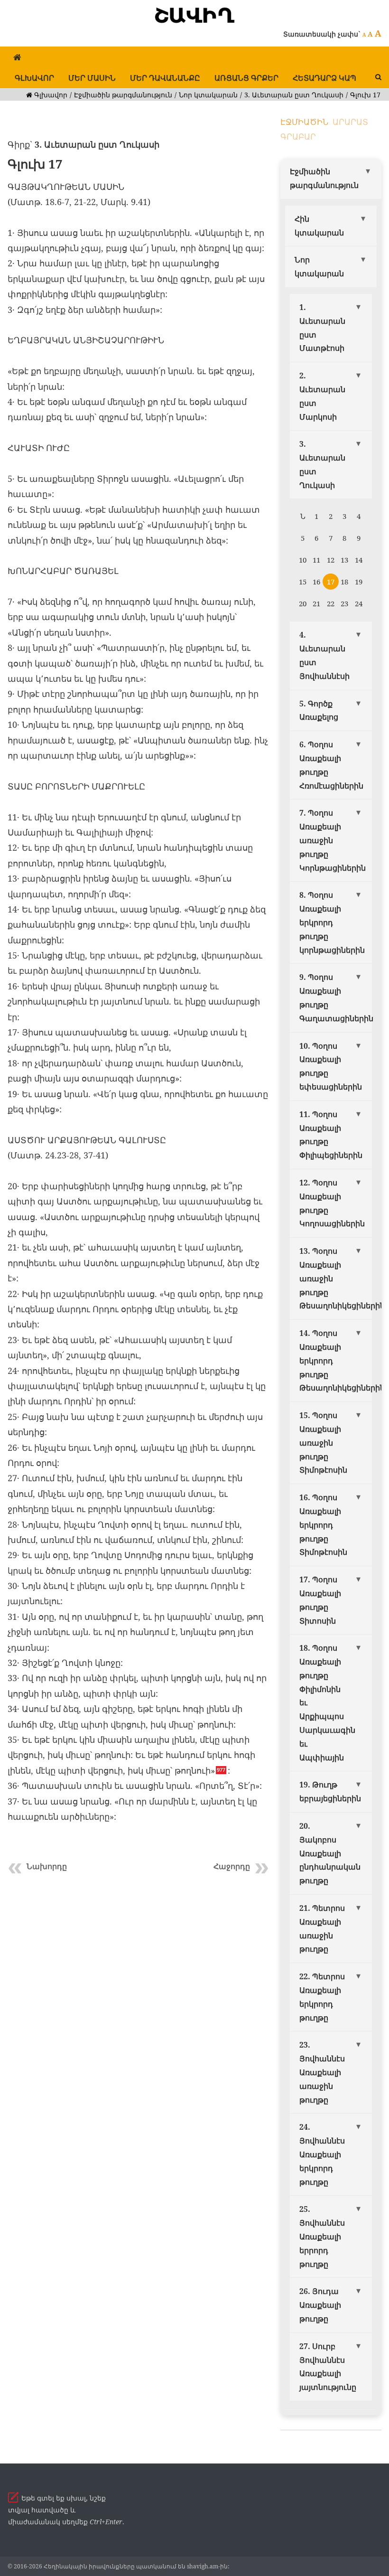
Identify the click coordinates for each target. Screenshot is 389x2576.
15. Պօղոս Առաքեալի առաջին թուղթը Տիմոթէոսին (323, 1443)
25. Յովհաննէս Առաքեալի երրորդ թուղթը (322, 2236)
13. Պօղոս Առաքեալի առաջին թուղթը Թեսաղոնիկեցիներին (336, 1278)
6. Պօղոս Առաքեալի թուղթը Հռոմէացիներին (331, 765)
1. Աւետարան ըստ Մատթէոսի (322, 328)
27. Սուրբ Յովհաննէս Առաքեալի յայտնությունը (328, 2367)
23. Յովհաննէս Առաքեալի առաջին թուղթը (322, 2072)
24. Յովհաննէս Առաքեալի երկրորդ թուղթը (322, 2154)
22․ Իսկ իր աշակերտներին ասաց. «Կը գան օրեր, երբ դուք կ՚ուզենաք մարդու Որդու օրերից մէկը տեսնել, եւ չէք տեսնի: (135, 1309)
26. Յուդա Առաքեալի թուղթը (320, 2305)
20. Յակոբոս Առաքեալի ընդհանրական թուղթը (330, 1853)
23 (344, 603)
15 (303, 582)
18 (344, 582)
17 (331, 582)
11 (316, 560)
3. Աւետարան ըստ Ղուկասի (294, 95)
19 (359, 582)
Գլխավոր (34, 78)
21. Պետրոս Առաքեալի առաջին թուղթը (322, 1928)
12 (331, 560)
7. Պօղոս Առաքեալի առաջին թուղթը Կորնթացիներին (333, 840)
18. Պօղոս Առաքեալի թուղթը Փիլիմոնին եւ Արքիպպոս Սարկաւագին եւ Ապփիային (327, 1702)
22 (331, 603)
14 (359, 560)
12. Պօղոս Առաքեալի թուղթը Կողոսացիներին (332, 1203)
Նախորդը (47, 1866)
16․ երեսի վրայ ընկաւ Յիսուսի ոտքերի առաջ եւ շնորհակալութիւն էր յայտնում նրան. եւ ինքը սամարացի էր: (134, 1001)
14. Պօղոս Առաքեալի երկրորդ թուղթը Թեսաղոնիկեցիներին (336, 1360)
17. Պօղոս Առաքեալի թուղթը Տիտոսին (320, 1600)
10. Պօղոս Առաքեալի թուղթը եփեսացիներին (331, 1066)
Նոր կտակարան (208, 95)
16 (316, 582)
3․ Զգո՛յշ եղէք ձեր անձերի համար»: (85, 310)
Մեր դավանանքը (165, 78)
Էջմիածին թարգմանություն (123, 95)
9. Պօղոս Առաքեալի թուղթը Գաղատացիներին (336, 997)
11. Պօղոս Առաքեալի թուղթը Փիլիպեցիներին (331, 1135)
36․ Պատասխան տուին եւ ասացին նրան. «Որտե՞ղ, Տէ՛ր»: (135, 1786)
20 (303, 603)
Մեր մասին (92, 78)
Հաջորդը (232, 1866)
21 (316, 603)
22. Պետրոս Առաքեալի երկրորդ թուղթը (322, 1997)
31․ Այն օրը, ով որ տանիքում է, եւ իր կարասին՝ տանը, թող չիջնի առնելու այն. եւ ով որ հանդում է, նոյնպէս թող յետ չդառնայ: (135, 1632)
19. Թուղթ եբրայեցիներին (330, 1791)
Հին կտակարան (319, 226)
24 (359, 603)
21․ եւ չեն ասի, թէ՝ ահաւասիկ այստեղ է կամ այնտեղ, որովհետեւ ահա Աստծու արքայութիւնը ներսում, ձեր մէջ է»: (134, 1263)
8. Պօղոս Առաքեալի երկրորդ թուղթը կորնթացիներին (332, 922)
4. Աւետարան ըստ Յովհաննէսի (324, 655)
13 (344, 560)
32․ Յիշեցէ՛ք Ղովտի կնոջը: (65, 1663)
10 (303, 560)
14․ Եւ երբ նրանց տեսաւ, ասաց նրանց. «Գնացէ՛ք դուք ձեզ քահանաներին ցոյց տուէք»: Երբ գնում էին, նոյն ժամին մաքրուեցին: (137, 925)
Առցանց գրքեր (246, 78)
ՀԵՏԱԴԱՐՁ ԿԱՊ (324, 78)
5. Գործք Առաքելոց (319, 710)
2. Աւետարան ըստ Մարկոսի (322, 396)
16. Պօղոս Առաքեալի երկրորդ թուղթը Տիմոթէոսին (323, 1525)
